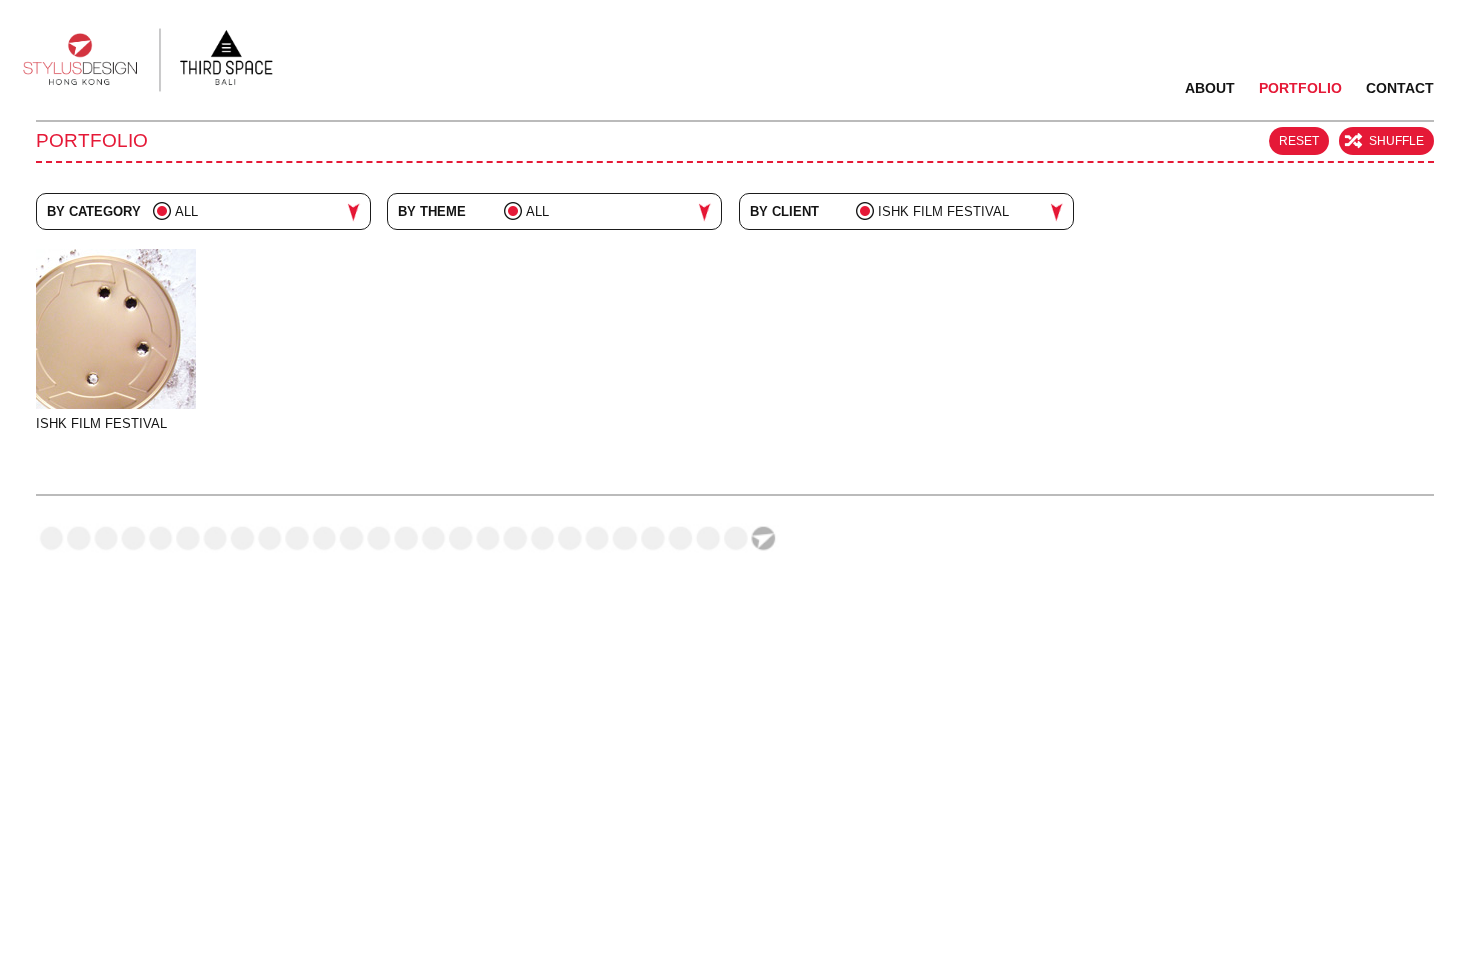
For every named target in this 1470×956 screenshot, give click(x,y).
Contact (1400, 88)
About (1210, 88)
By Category (94, 211)
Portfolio (1300, 88)
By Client (784, 211)
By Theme (432, 211)
